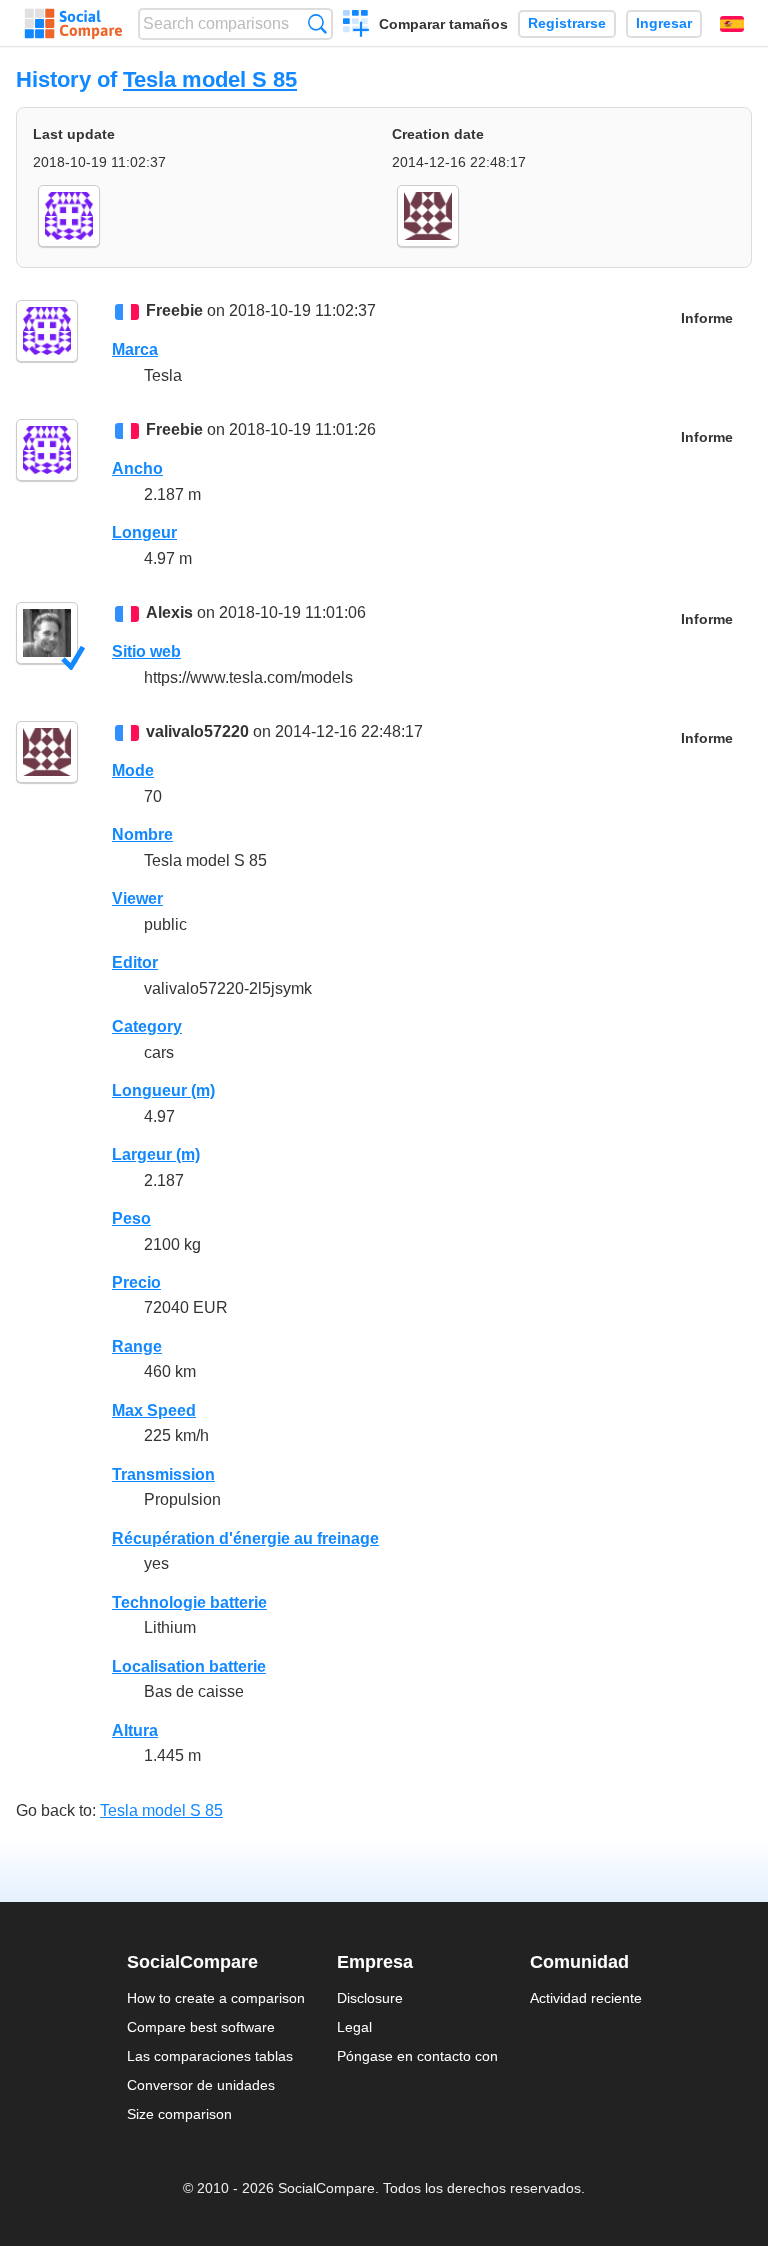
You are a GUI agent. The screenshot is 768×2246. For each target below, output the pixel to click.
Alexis (169, 612)
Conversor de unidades (201, 2085)
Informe (707, 318)
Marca (135, 349)
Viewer (137, 898)
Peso (131, 1218)
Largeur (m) (156, 1154)
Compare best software (201, 2027)
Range (137, 1346)
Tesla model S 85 (210, 79)
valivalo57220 (197, 731)
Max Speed (154, 1410)
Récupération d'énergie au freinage (245, 1538)
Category (147, 1026)
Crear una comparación (356, 26)
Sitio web (146, 651)
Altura (135, 1730)
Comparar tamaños (443, 24)
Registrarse (567, 23)
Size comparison (179, 2114)
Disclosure (370, 1998)
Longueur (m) (163, 1090)
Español (732, 24)
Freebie (174, 310)
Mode (133, 770)
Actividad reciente (586, 1998)
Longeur (144, 532)
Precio (136, 1282)
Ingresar (664, 23)
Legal (354, 2027)
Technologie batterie (189, 1602)
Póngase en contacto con (417, 2056)
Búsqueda (317, 23)
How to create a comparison (216, 1998)
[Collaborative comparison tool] (73, 24)
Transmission (163, 1474)
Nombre (142, 834)
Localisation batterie (189, 1666)
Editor (135, 962)
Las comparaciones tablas (210, 2056)
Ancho (137, 468)
